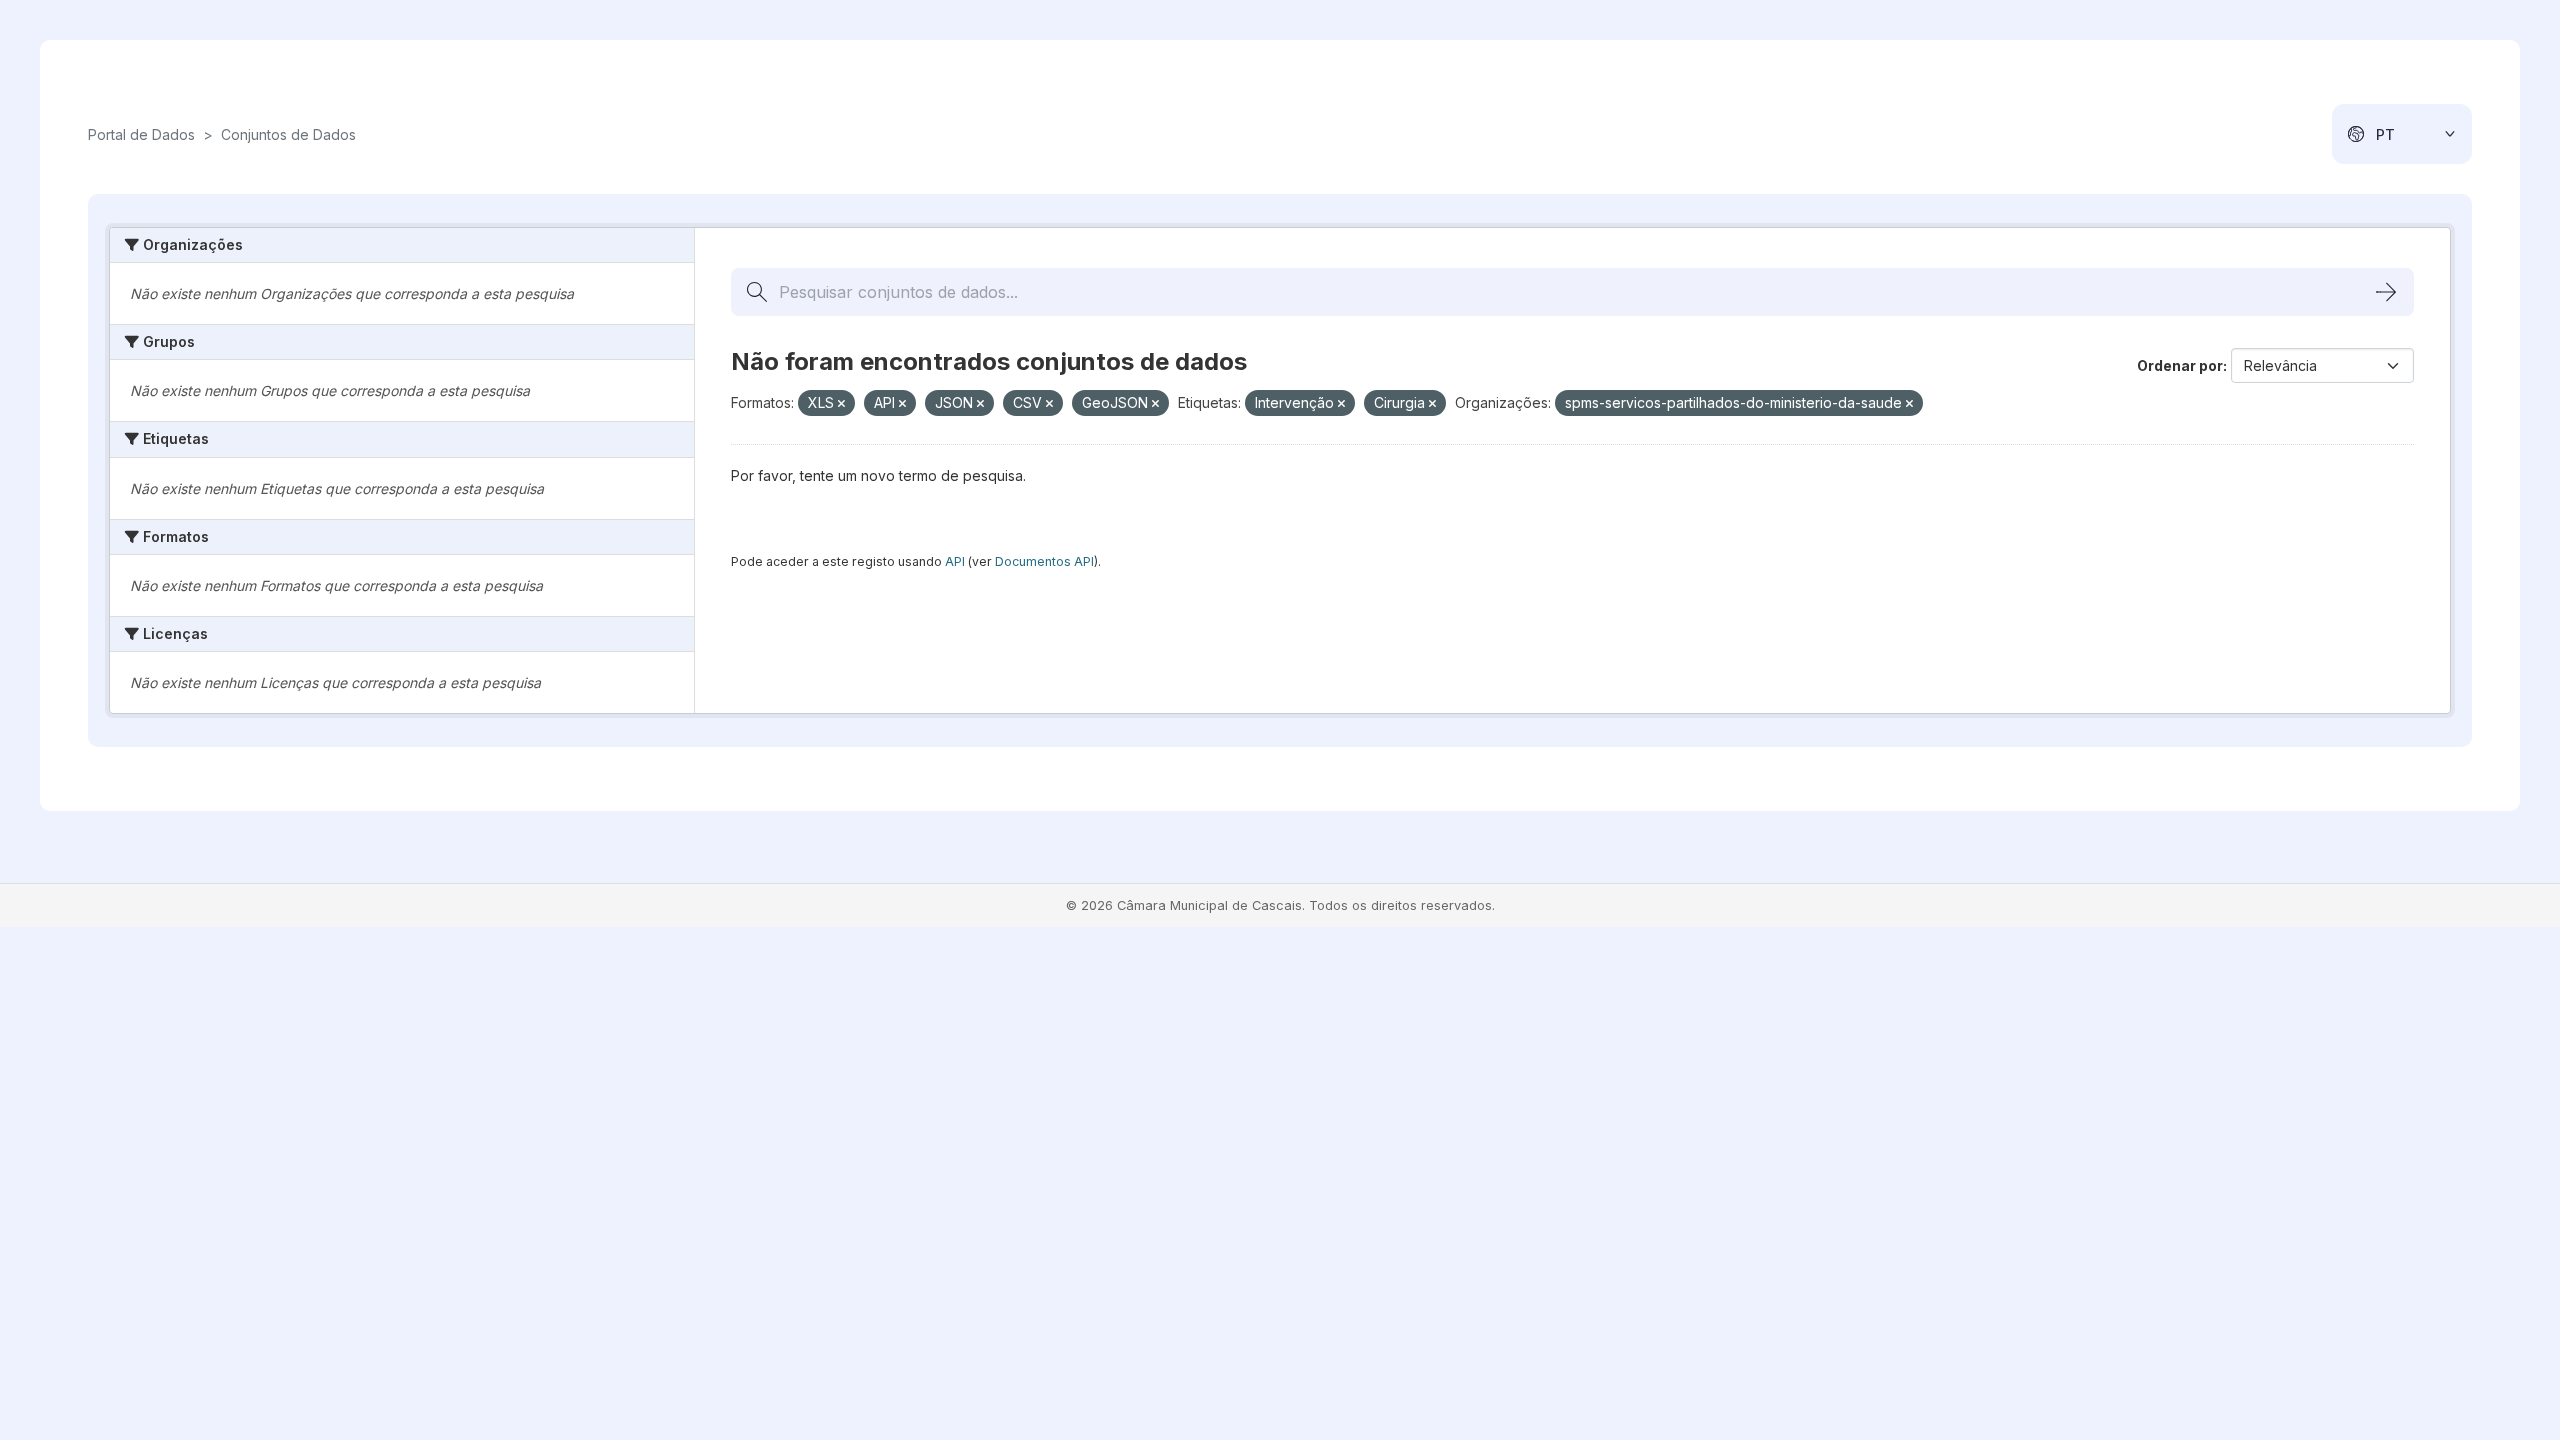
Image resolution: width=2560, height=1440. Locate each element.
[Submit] (2386, 292)
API (955, 561)
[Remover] (841, 404)
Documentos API (1044, 561)
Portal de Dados (141, 134)
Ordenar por (2180, 365)
